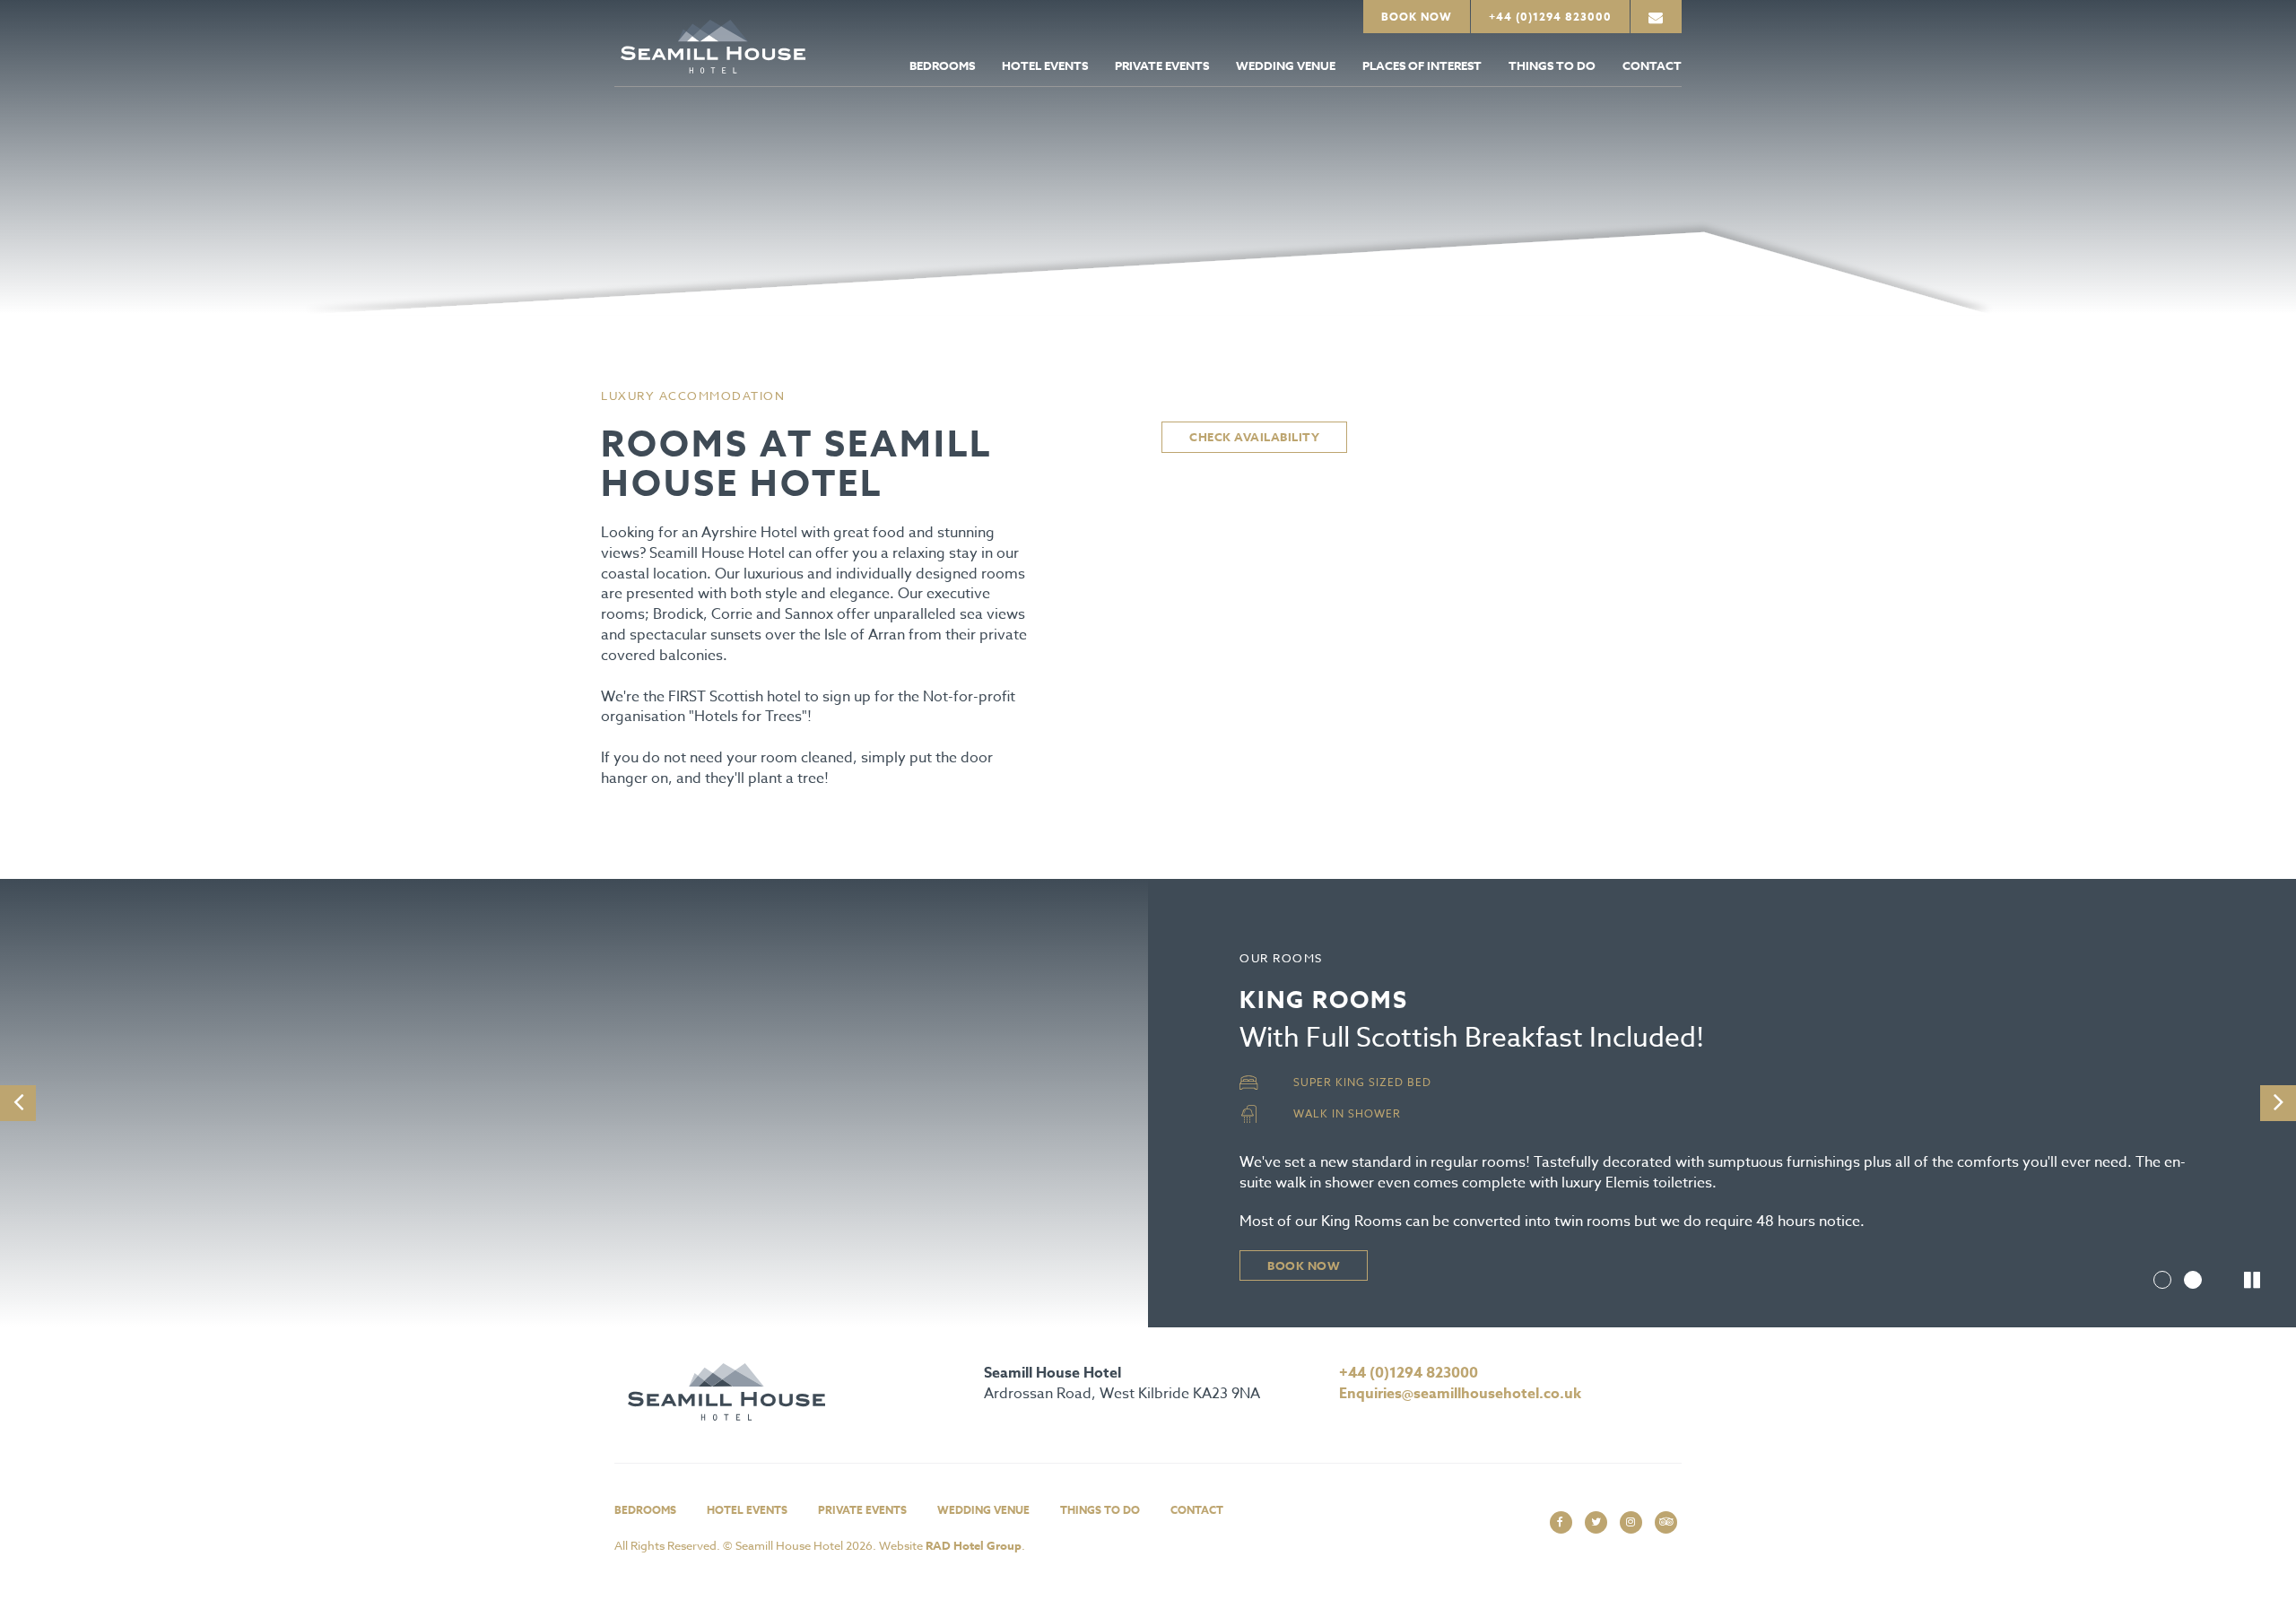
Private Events (1162, 65)
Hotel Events (1045, 65)
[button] (1656, 17)
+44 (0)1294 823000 (1409, 1373)
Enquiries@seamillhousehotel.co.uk (1460, 1394)
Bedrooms (942, 65)
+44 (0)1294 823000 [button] (1550, 17)
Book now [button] (1304, 1265)
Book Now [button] (1417, 17)
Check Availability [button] (1254, 437)
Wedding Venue (1286, 65)
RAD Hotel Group (974, 1545)
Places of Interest (1422, 65)
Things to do (1552, 65)
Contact (1652, 65)
